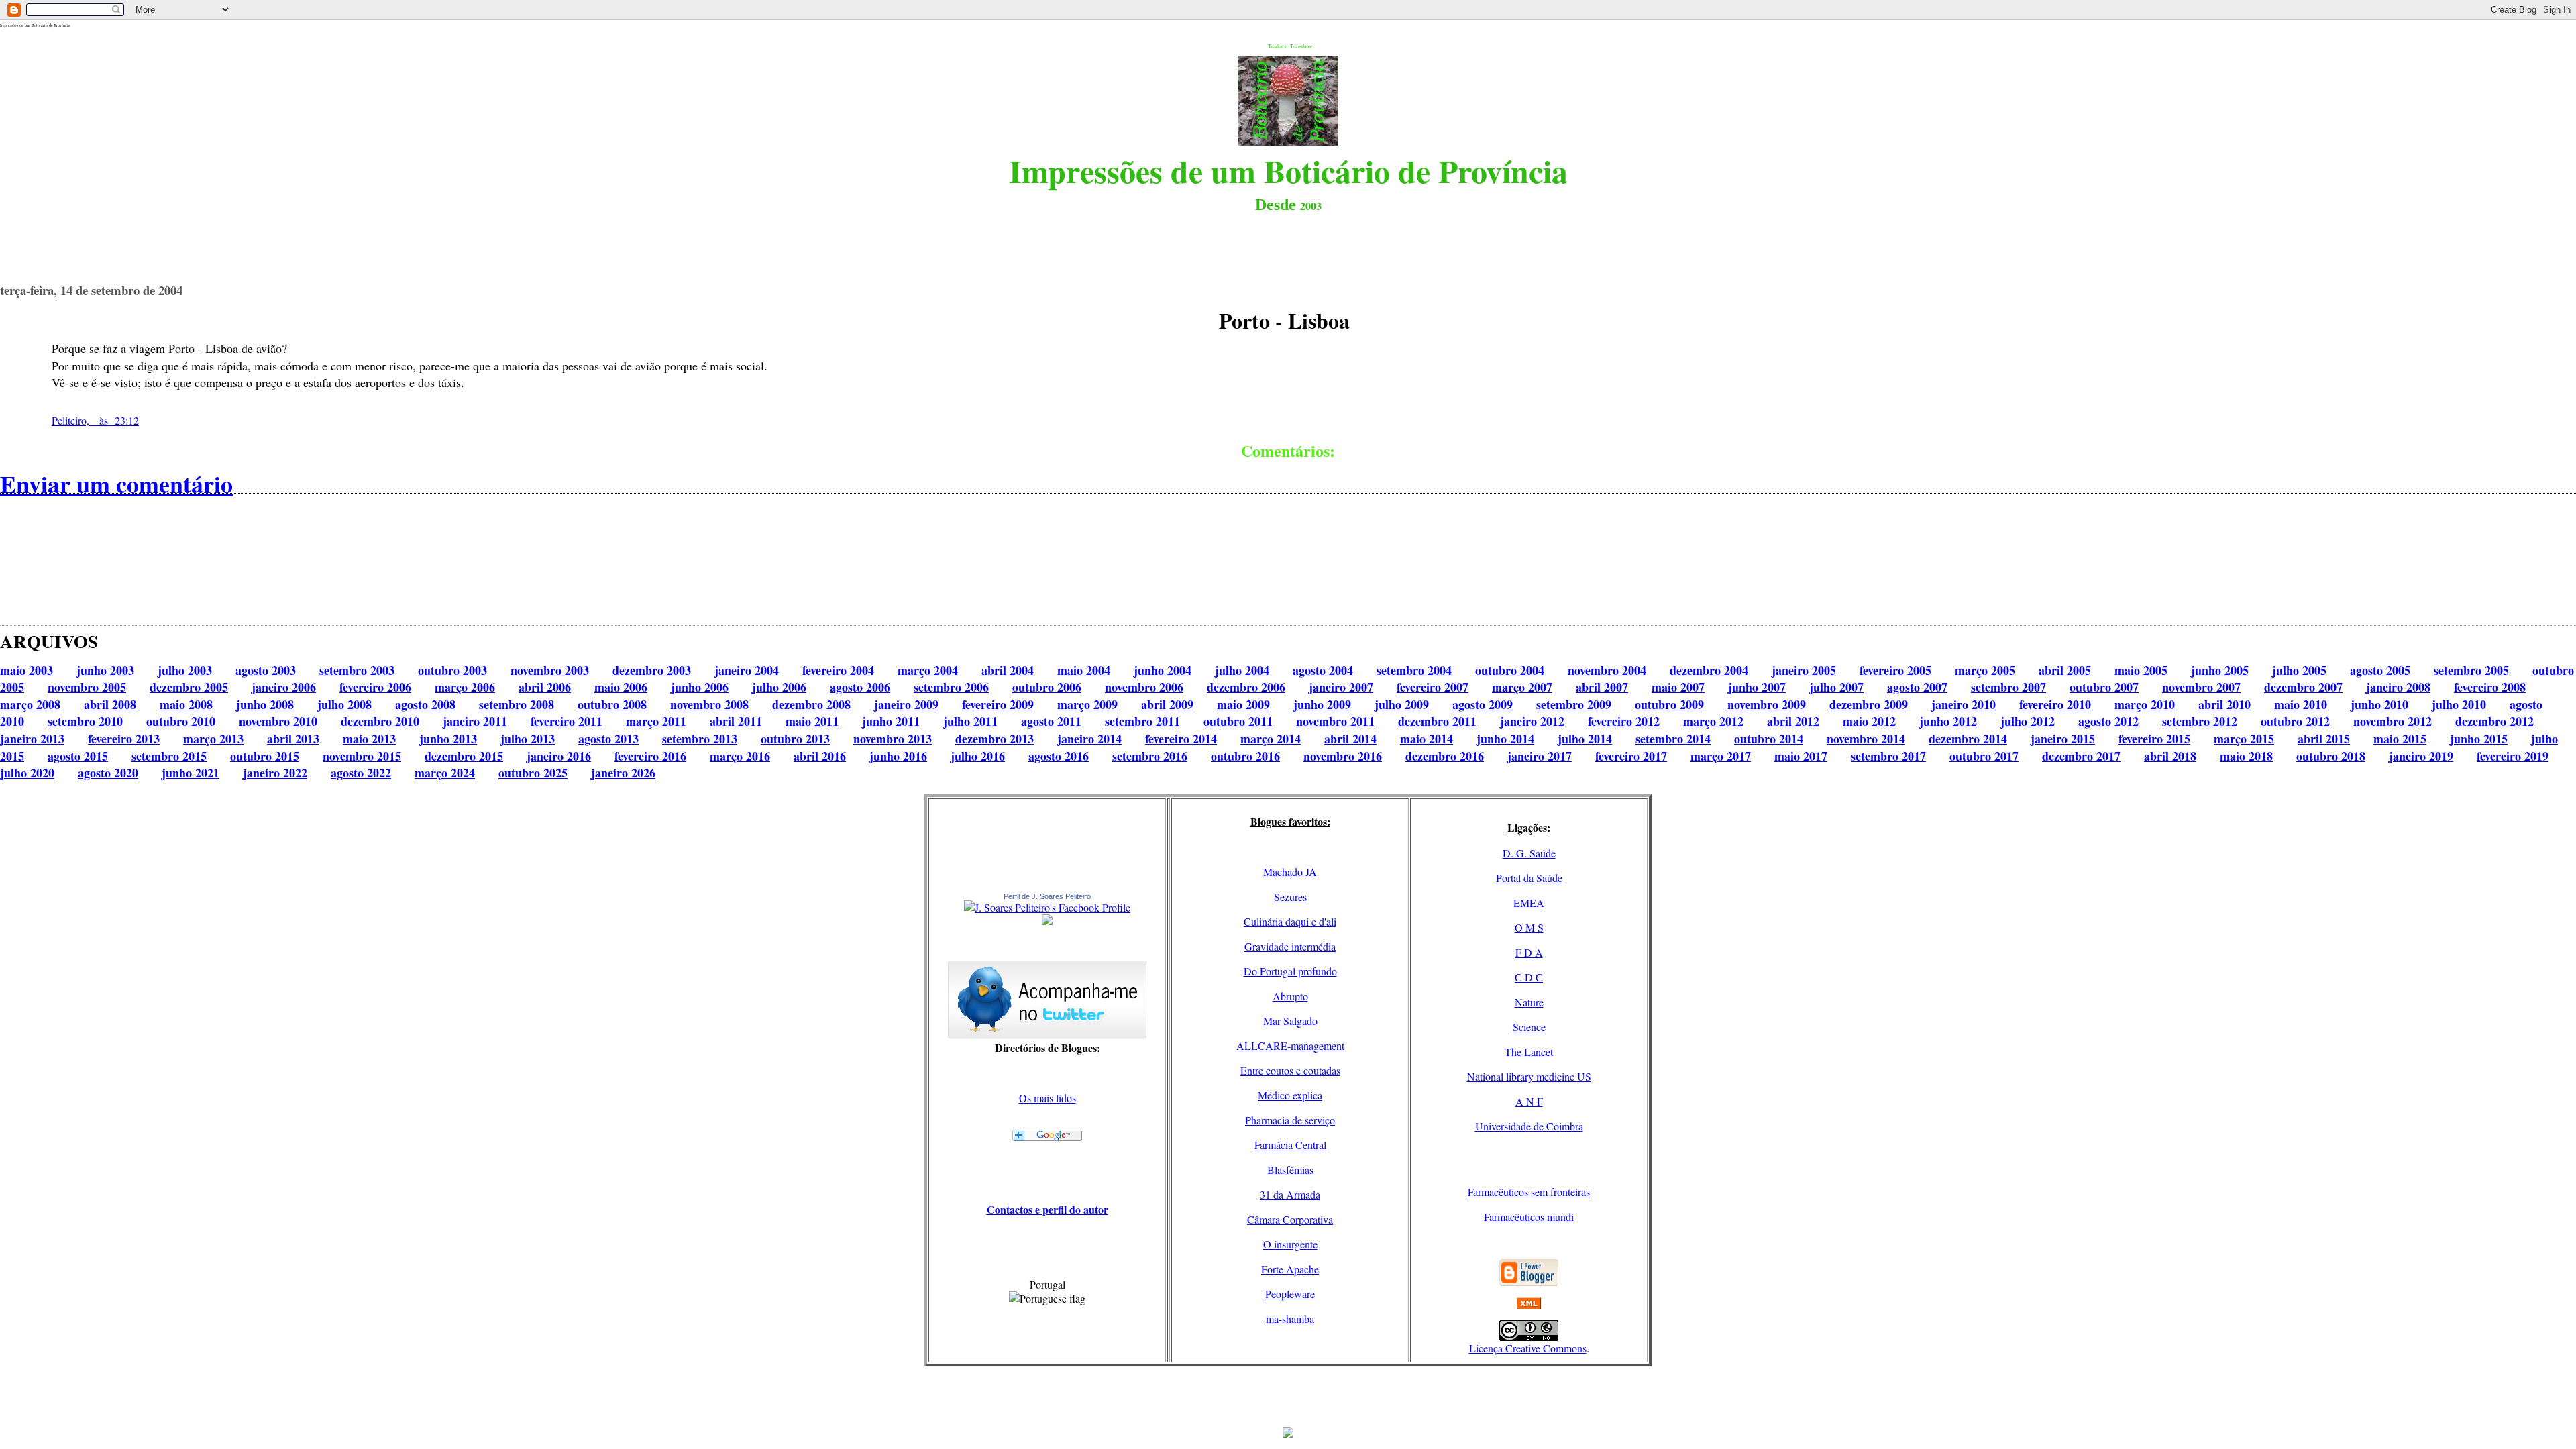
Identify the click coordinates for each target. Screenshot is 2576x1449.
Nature (1529, 1002)
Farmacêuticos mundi (1529, 1217)
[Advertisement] (1288, 1397)
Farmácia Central (1290, 1145)
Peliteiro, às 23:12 (95, 420)
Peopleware (1290, 1294)
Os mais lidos (1048, 1098)
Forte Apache (1290, 1269)
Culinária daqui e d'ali (1290, 921)
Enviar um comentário (116, 484)
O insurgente (1290, 1244)
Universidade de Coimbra (1529, 1126)
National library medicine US (1529, 1076)
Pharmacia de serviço (1290, 1120)
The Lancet (1529, 1052)
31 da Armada (1290, 1194)
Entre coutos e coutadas (1290, 1070)
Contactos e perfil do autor (1048, 1209)
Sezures (1290, 897)
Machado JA (1290, 872)
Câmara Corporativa (1290, 1219)
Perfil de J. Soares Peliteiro (1047, 896)
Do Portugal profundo (1290, 971)
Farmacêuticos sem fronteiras (1529, 1192)
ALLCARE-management (1290, 1045)
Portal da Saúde (1529, 878)
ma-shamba (1290, 1319)
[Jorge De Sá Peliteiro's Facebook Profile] (1047, 907)
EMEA (1529, 903)
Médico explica (1290, 1095)
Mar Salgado (1290, 1021)
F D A (1529, 952)
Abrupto (1290, 996)
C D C (1529, 977)
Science (1529, 1027)
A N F (1529, 1101)
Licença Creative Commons (1528, 1348)
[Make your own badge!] (1047, 922)
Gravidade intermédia (1290, 946)
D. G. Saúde (1529, 853)
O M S (1529, 927)
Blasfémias (1290, 1170)
